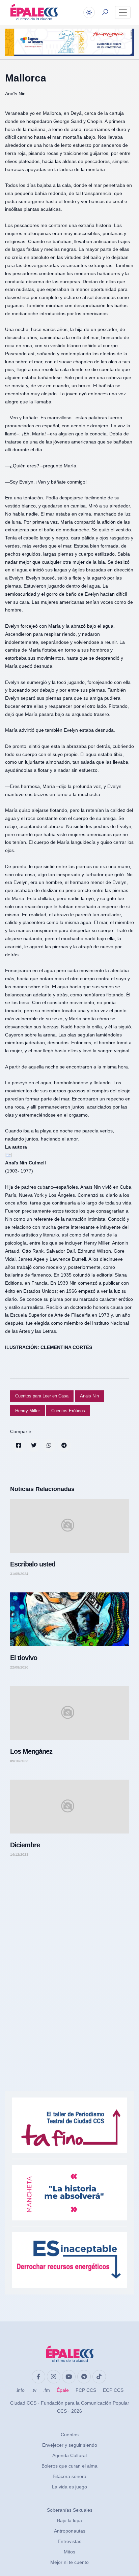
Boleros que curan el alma (69, 2466)
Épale (63, 2390)
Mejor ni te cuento (69, 2562)
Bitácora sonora (69, 2476)
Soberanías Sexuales (70, 2510)
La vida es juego (69, 2487)
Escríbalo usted (33, 1564)
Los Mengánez (31, 1751)
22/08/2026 (19, 1667)
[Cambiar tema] (89, 12)
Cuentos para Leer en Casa (42, 1396)
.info (20, 2390)
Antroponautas (70, 2531)
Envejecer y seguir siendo (70, 2445)
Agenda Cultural (69, 2455)
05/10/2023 (19, 1761)
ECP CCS (113, 2390)
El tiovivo (24, 1658)
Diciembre (25, 1845)
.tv (34, 2390)
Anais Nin (89, 1396)
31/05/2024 (19, 1574)
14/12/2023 (19, 1855)
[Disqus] (69, 1958)
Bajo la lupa (69, 2520)
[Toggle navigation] (123, 12)
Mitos (69, 2552)
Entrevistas (69, 2541)
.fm (47, 2390)
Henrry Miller (27, 1411)
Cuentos (70, 2435)
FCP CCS (86, 2390)
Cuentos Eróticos (68, 1411)
